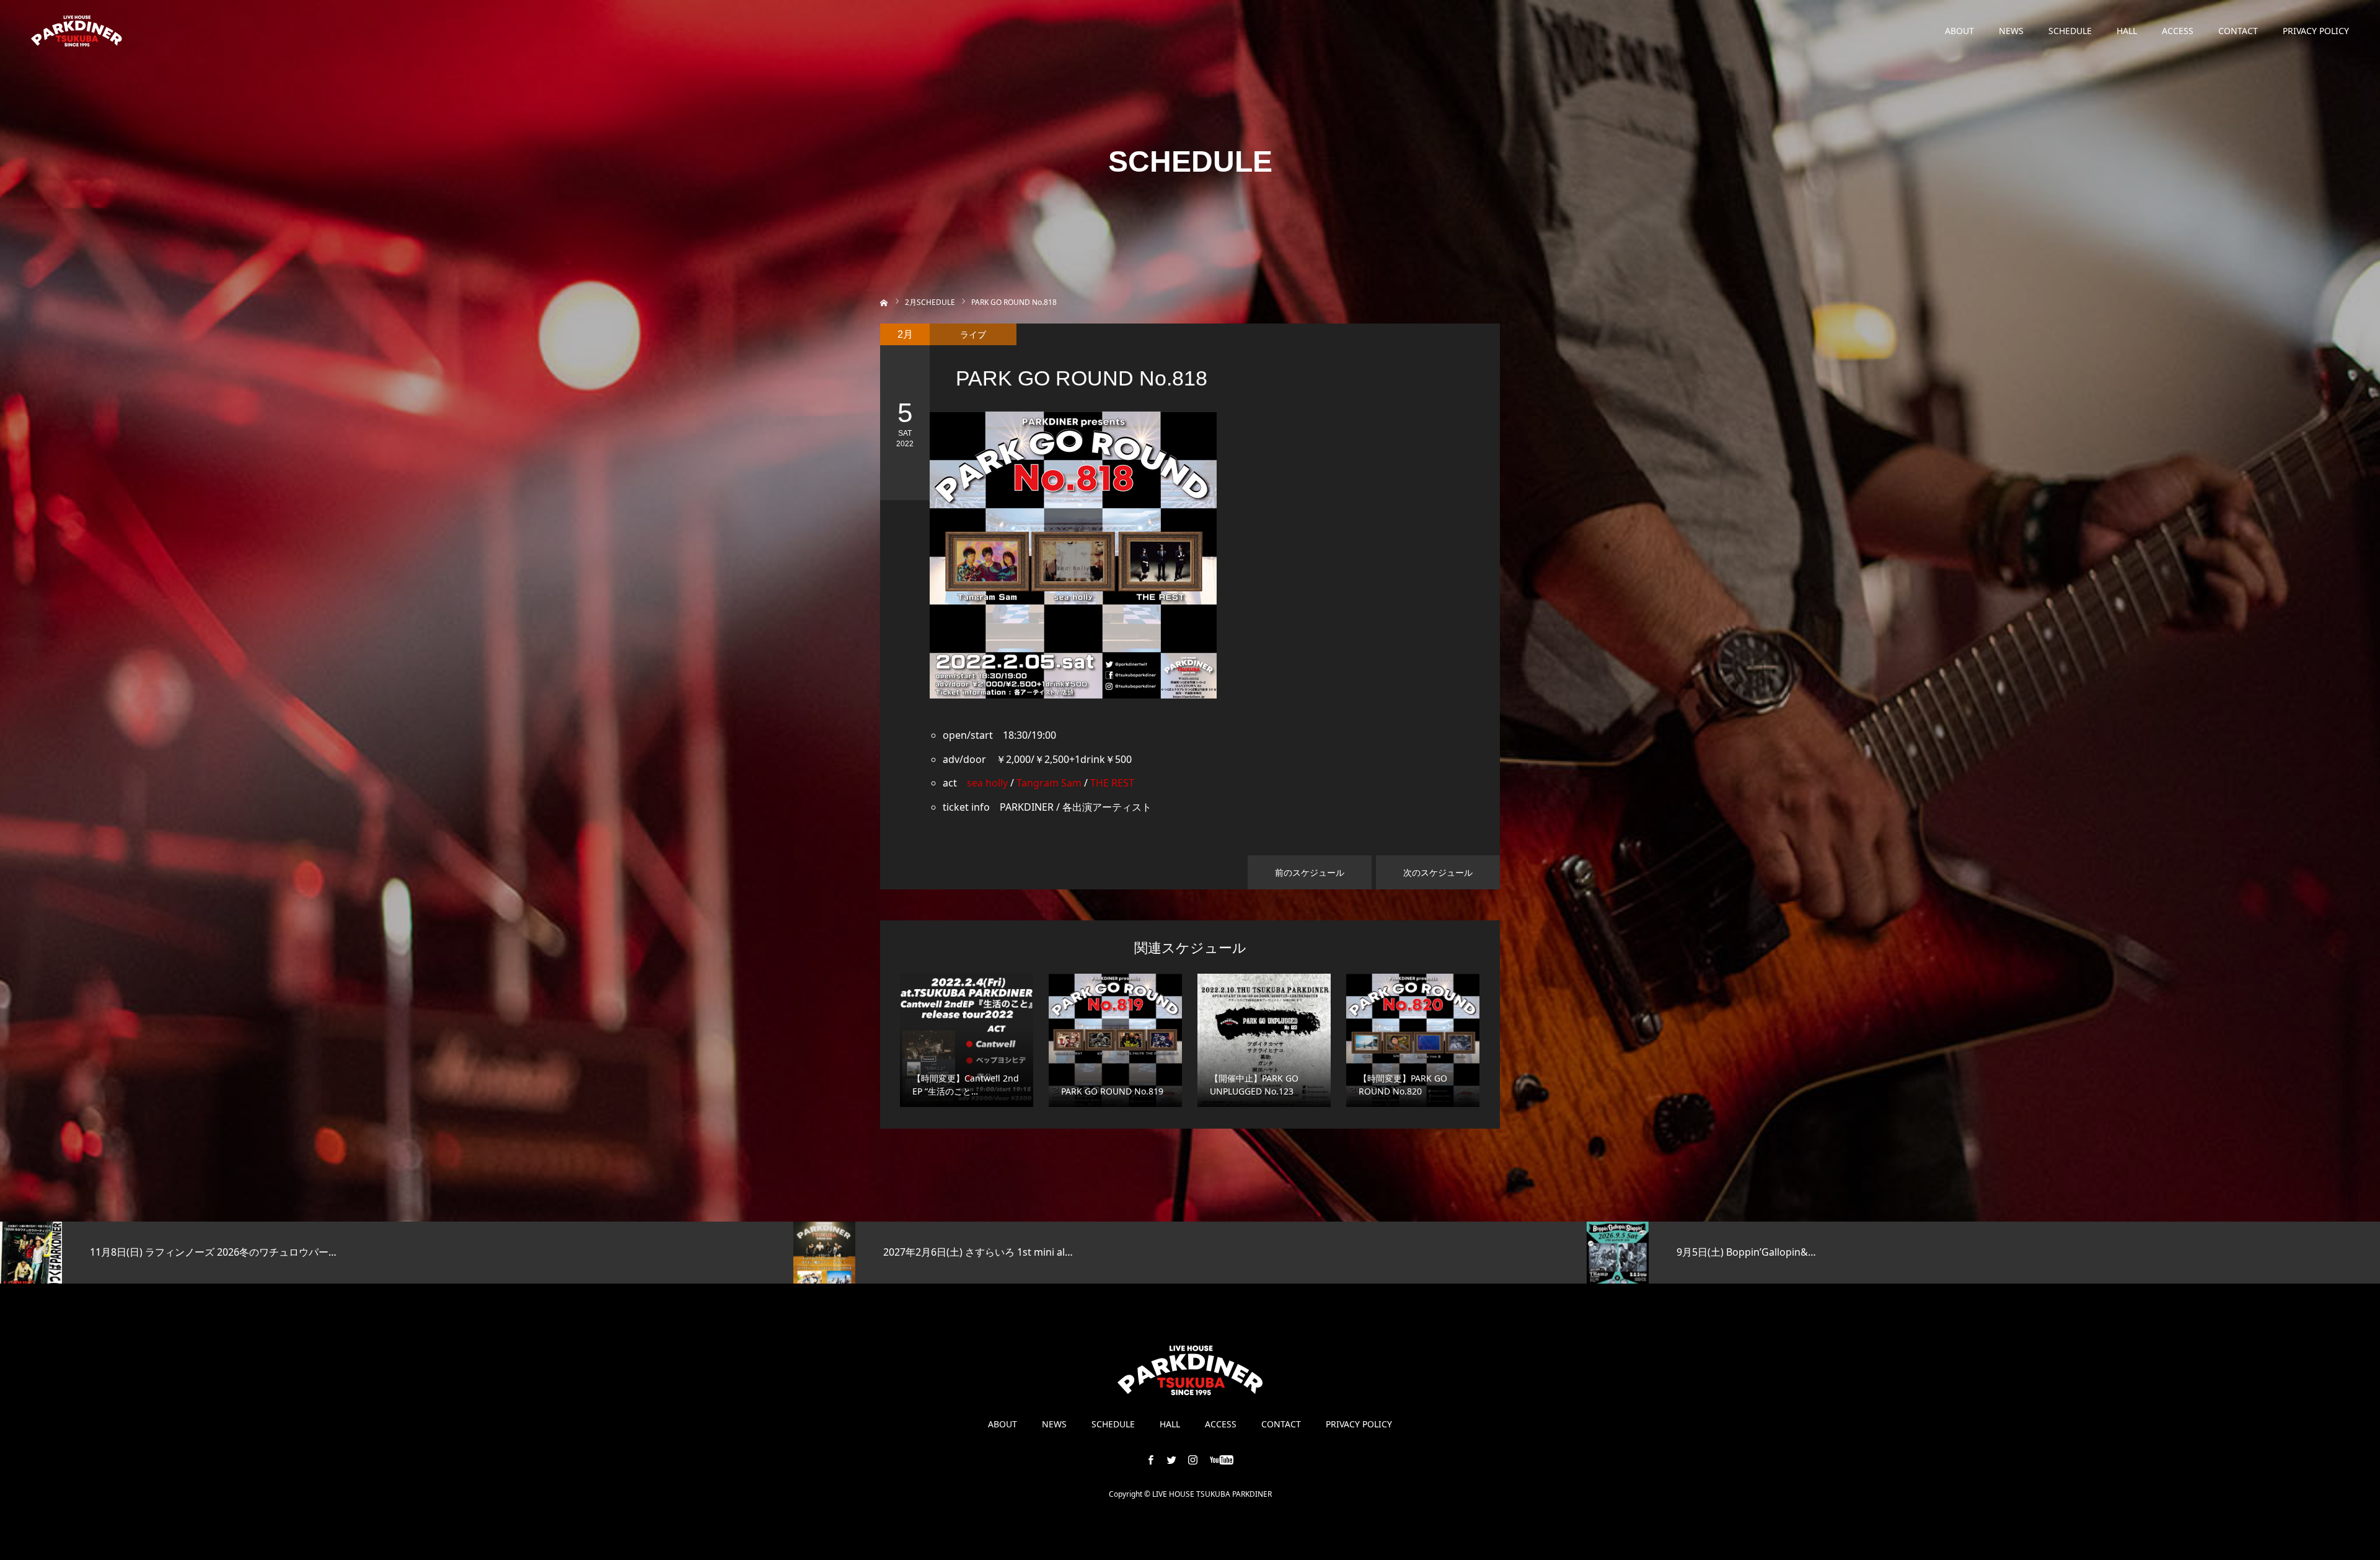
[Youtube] (1222, 1460)
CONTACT (2238, 31)
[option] (397, 1253)
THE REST (1112, 783)
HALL (2127, 31)
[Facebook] (1151, 1460)
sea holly (987, 783)
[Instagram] (1193, 1460)
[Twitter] (1172, 1460)
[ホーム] (884, 302)
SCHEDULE (2070, 31)
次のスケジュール (1438, 872)
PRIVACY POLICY (2316, 31)
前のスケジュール (1310, 872)
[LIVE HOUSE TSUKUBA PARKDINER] (77, 31)
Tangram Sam (1049, 783)
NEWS (2011, 31)
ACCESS (2178, 31)
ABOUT (1959, 31)
